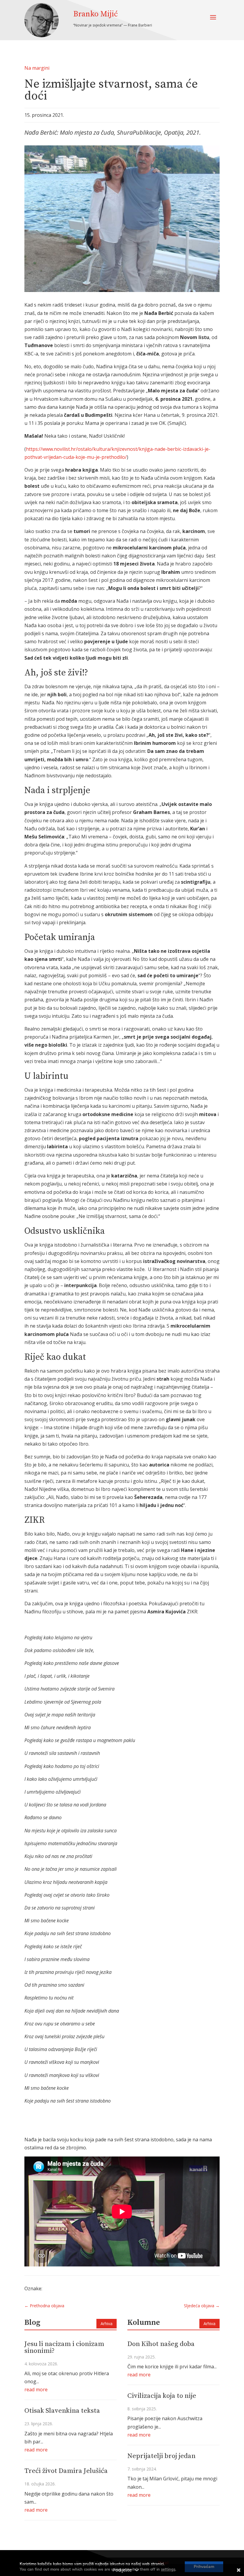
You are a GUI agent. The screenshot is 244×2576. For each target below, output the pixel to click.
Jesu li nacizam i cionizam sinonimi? (64, 2347)
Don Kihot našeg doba (161, 2344)
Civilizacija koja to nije (162, 2396)
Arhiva (107, 2323)
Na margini (37, 68)
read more (36, 2389)
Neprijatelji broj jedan (161, 2456)
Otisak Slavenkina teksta (62, 2411)
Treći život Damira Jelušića (66, 2471)
